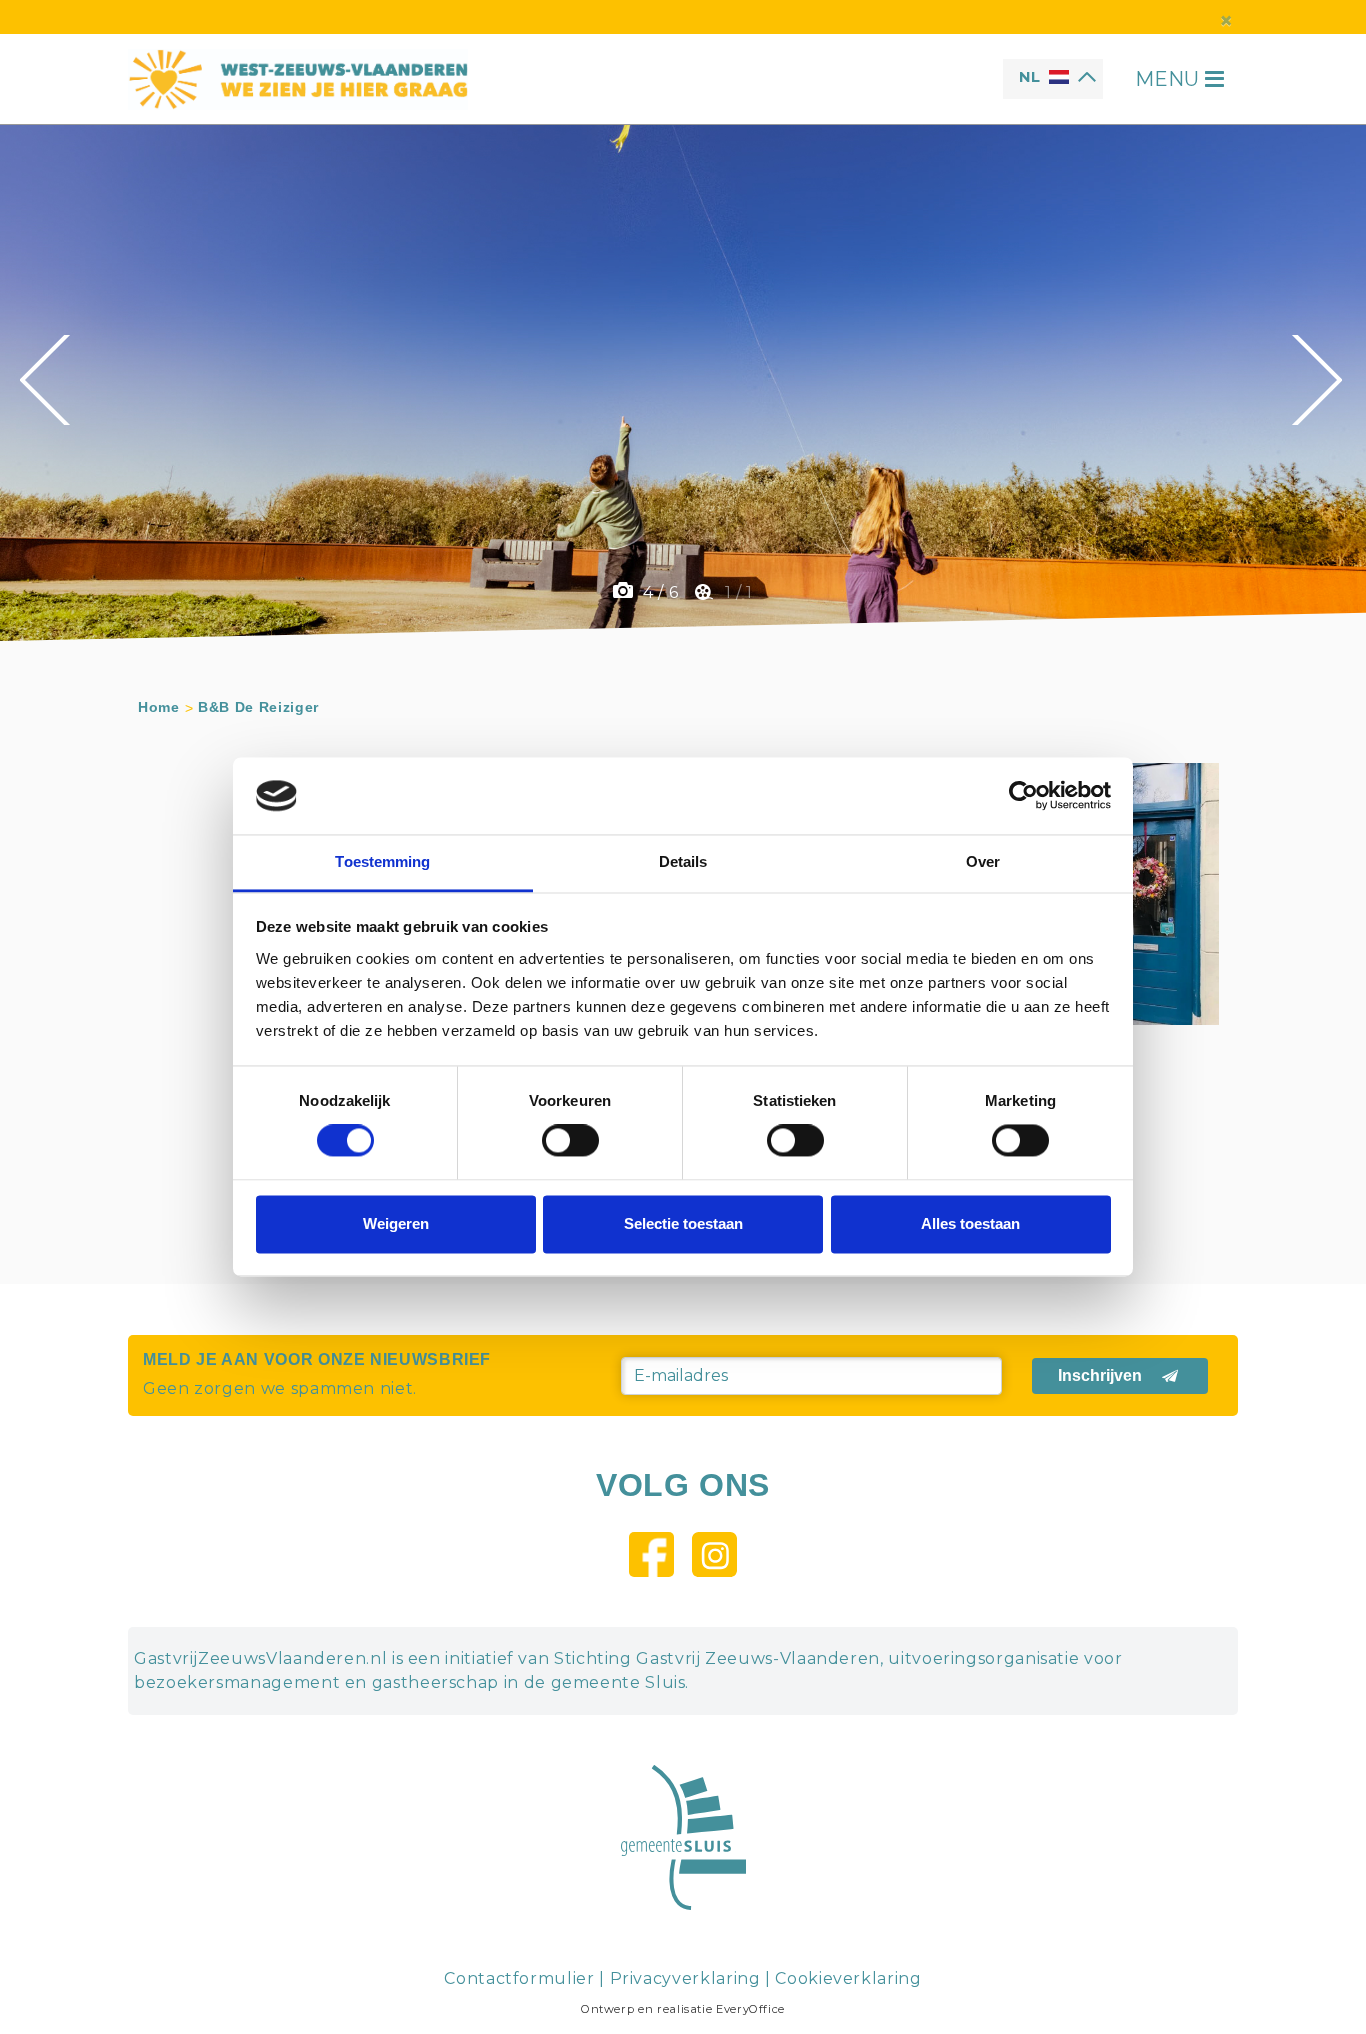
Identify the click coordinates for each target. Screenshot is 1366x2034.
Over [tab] (983, 861)
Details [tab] (683, 861)
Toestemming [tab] (382, 861)
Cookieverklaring (848, 1978)
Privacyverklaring (685, 1978)
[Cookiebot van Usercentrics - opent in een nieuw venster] (1023, 796)
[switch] (570, 1141)
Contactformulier (519, 1978)
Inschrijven (1100, 1375)
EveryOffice (750, 2009)
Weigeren (396, 1223)
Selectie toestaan (683, 1223)
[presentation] (47, 380)
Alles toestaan (970, 1223)
